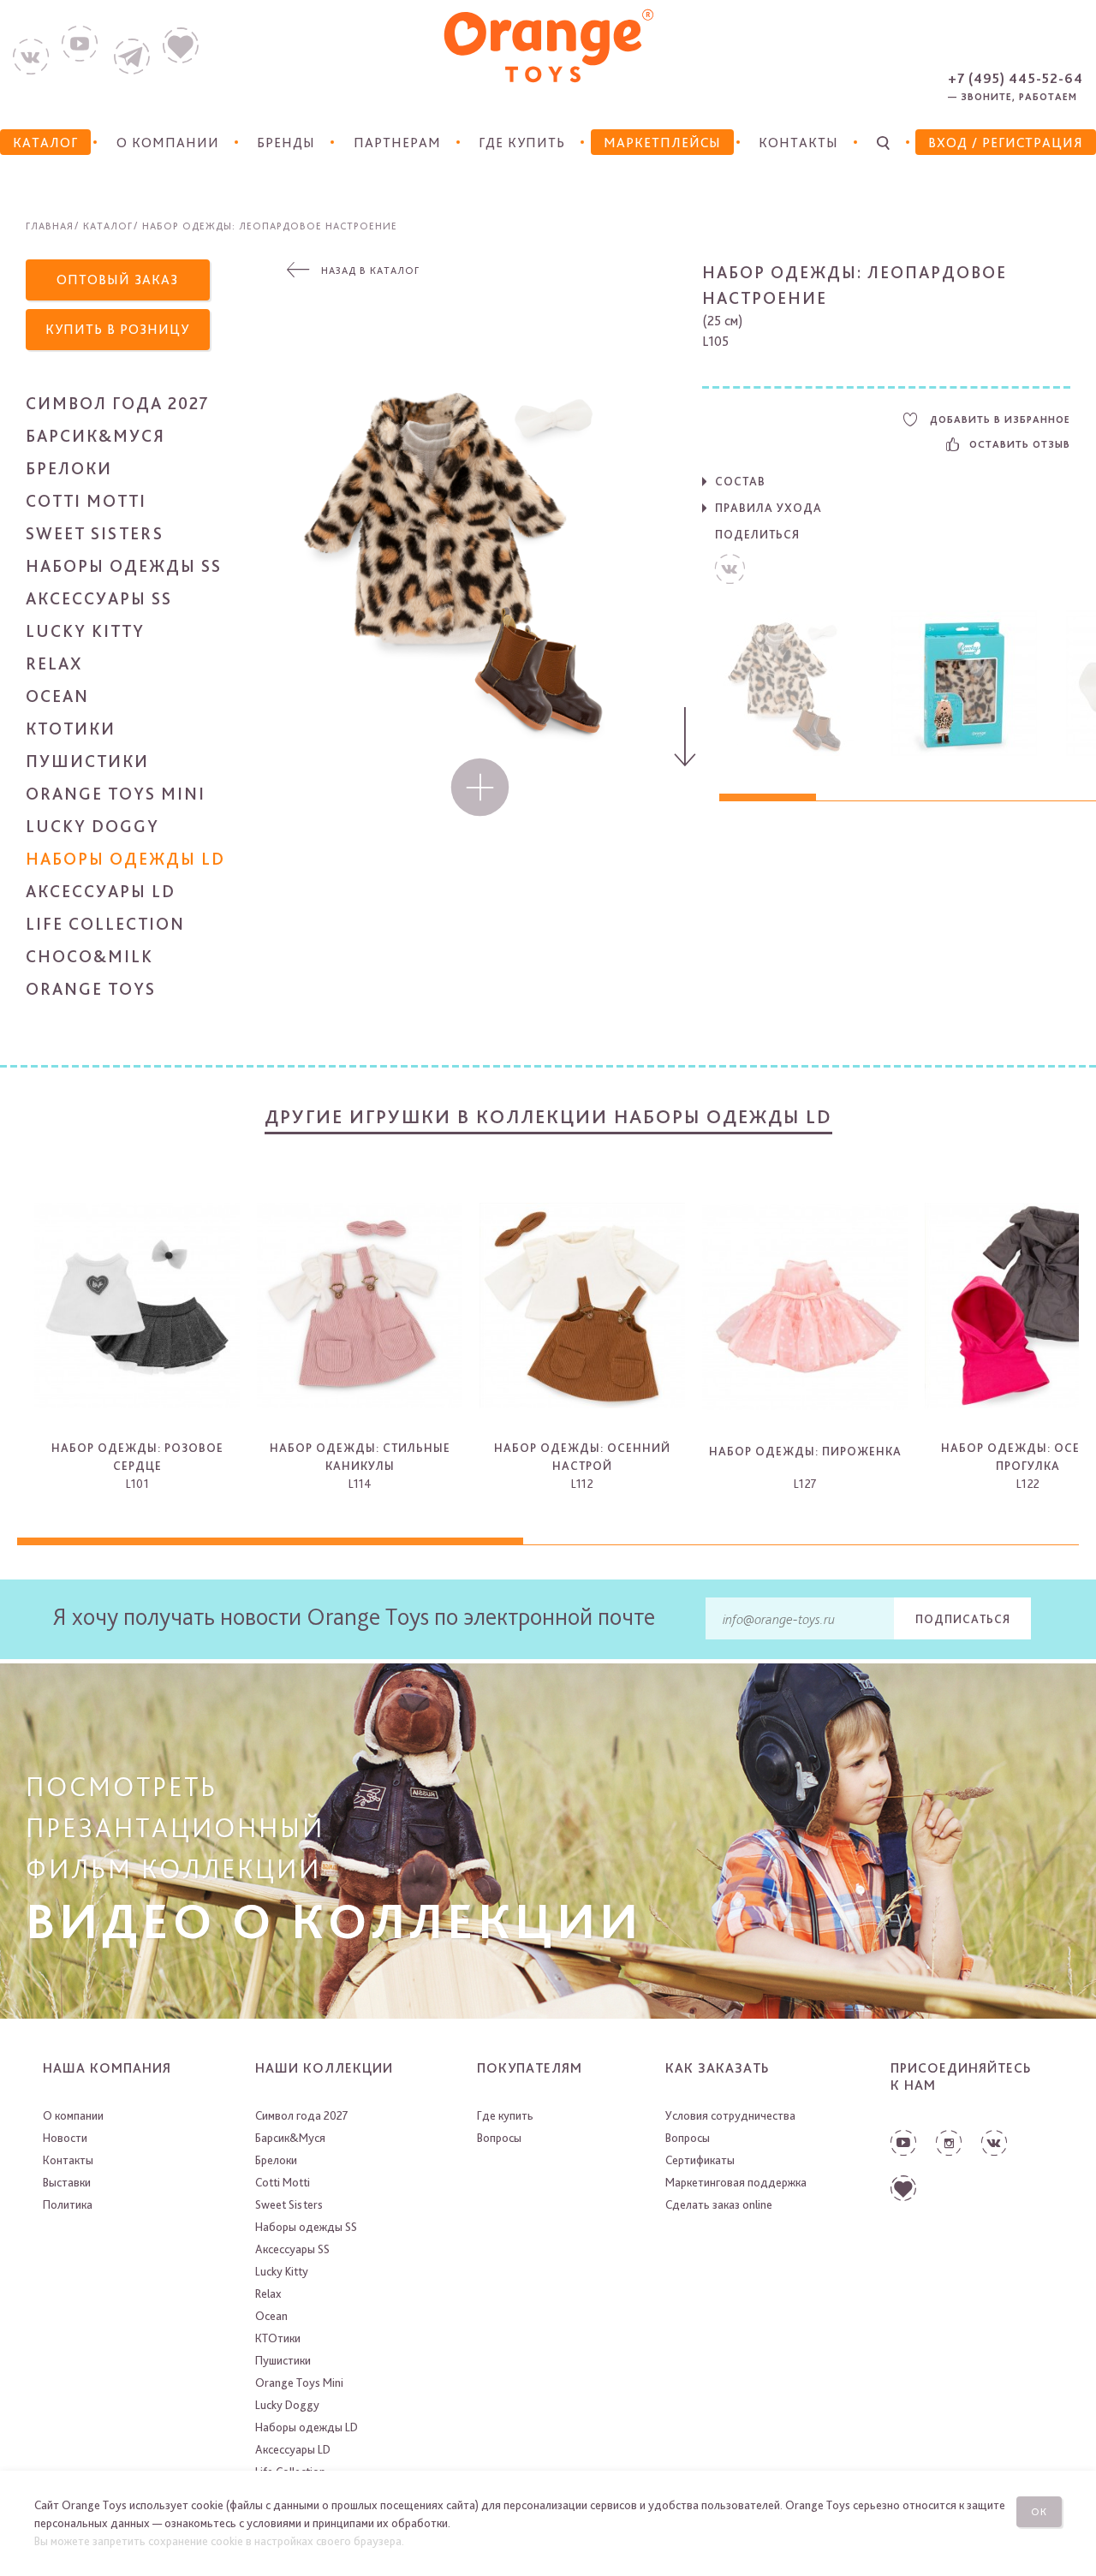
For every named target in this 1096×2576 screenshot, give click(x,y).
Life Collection (105, 924)
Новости (65, 2138)
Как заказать (718, 2068)
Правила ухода (768, 508)
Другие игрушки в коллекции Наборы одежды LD (548, 1116)
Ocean (57, 696)
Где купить (522, 143)
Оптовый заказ (117, 280)
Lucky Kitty (85, 631)
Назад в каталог (370, 271)
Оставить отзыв (1020, 444)
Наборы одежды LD (125, 859)
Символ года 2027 (118, 403)
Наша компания (107, 2068)
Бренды (286, 143)
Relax (54, 663)
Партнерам (397, 143)
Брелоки (69, 468)
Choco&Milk (89, 956)
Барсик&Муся (95, 436)
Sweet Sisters (95, 533)
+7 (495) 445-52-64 (1016, 78)
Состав (740, 481)
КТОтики (71, 729)
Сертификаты (700, 2160)
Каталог (108, 226)
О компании (168, 143)
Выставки (67, 2182)
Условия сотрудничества (730, 2115)
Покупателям (530, 2068)
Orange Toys (91, 989)
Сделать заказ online (719, 2204)
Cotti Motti (86, 501)
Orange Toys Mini (116, 794)
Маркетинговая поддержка (736, 2182)
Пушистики (87, 761)
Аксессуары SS (99, 598)
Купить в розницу (117, 329)
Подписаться (963, 1619)
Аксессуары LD (101, 891)
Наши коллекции (324, 2068)
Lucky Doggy (92, 826)
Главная (50, 226)
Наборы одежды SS (124, 566)
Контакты (798, 143)
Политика (68, 2204)
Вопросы (499, 2138)
